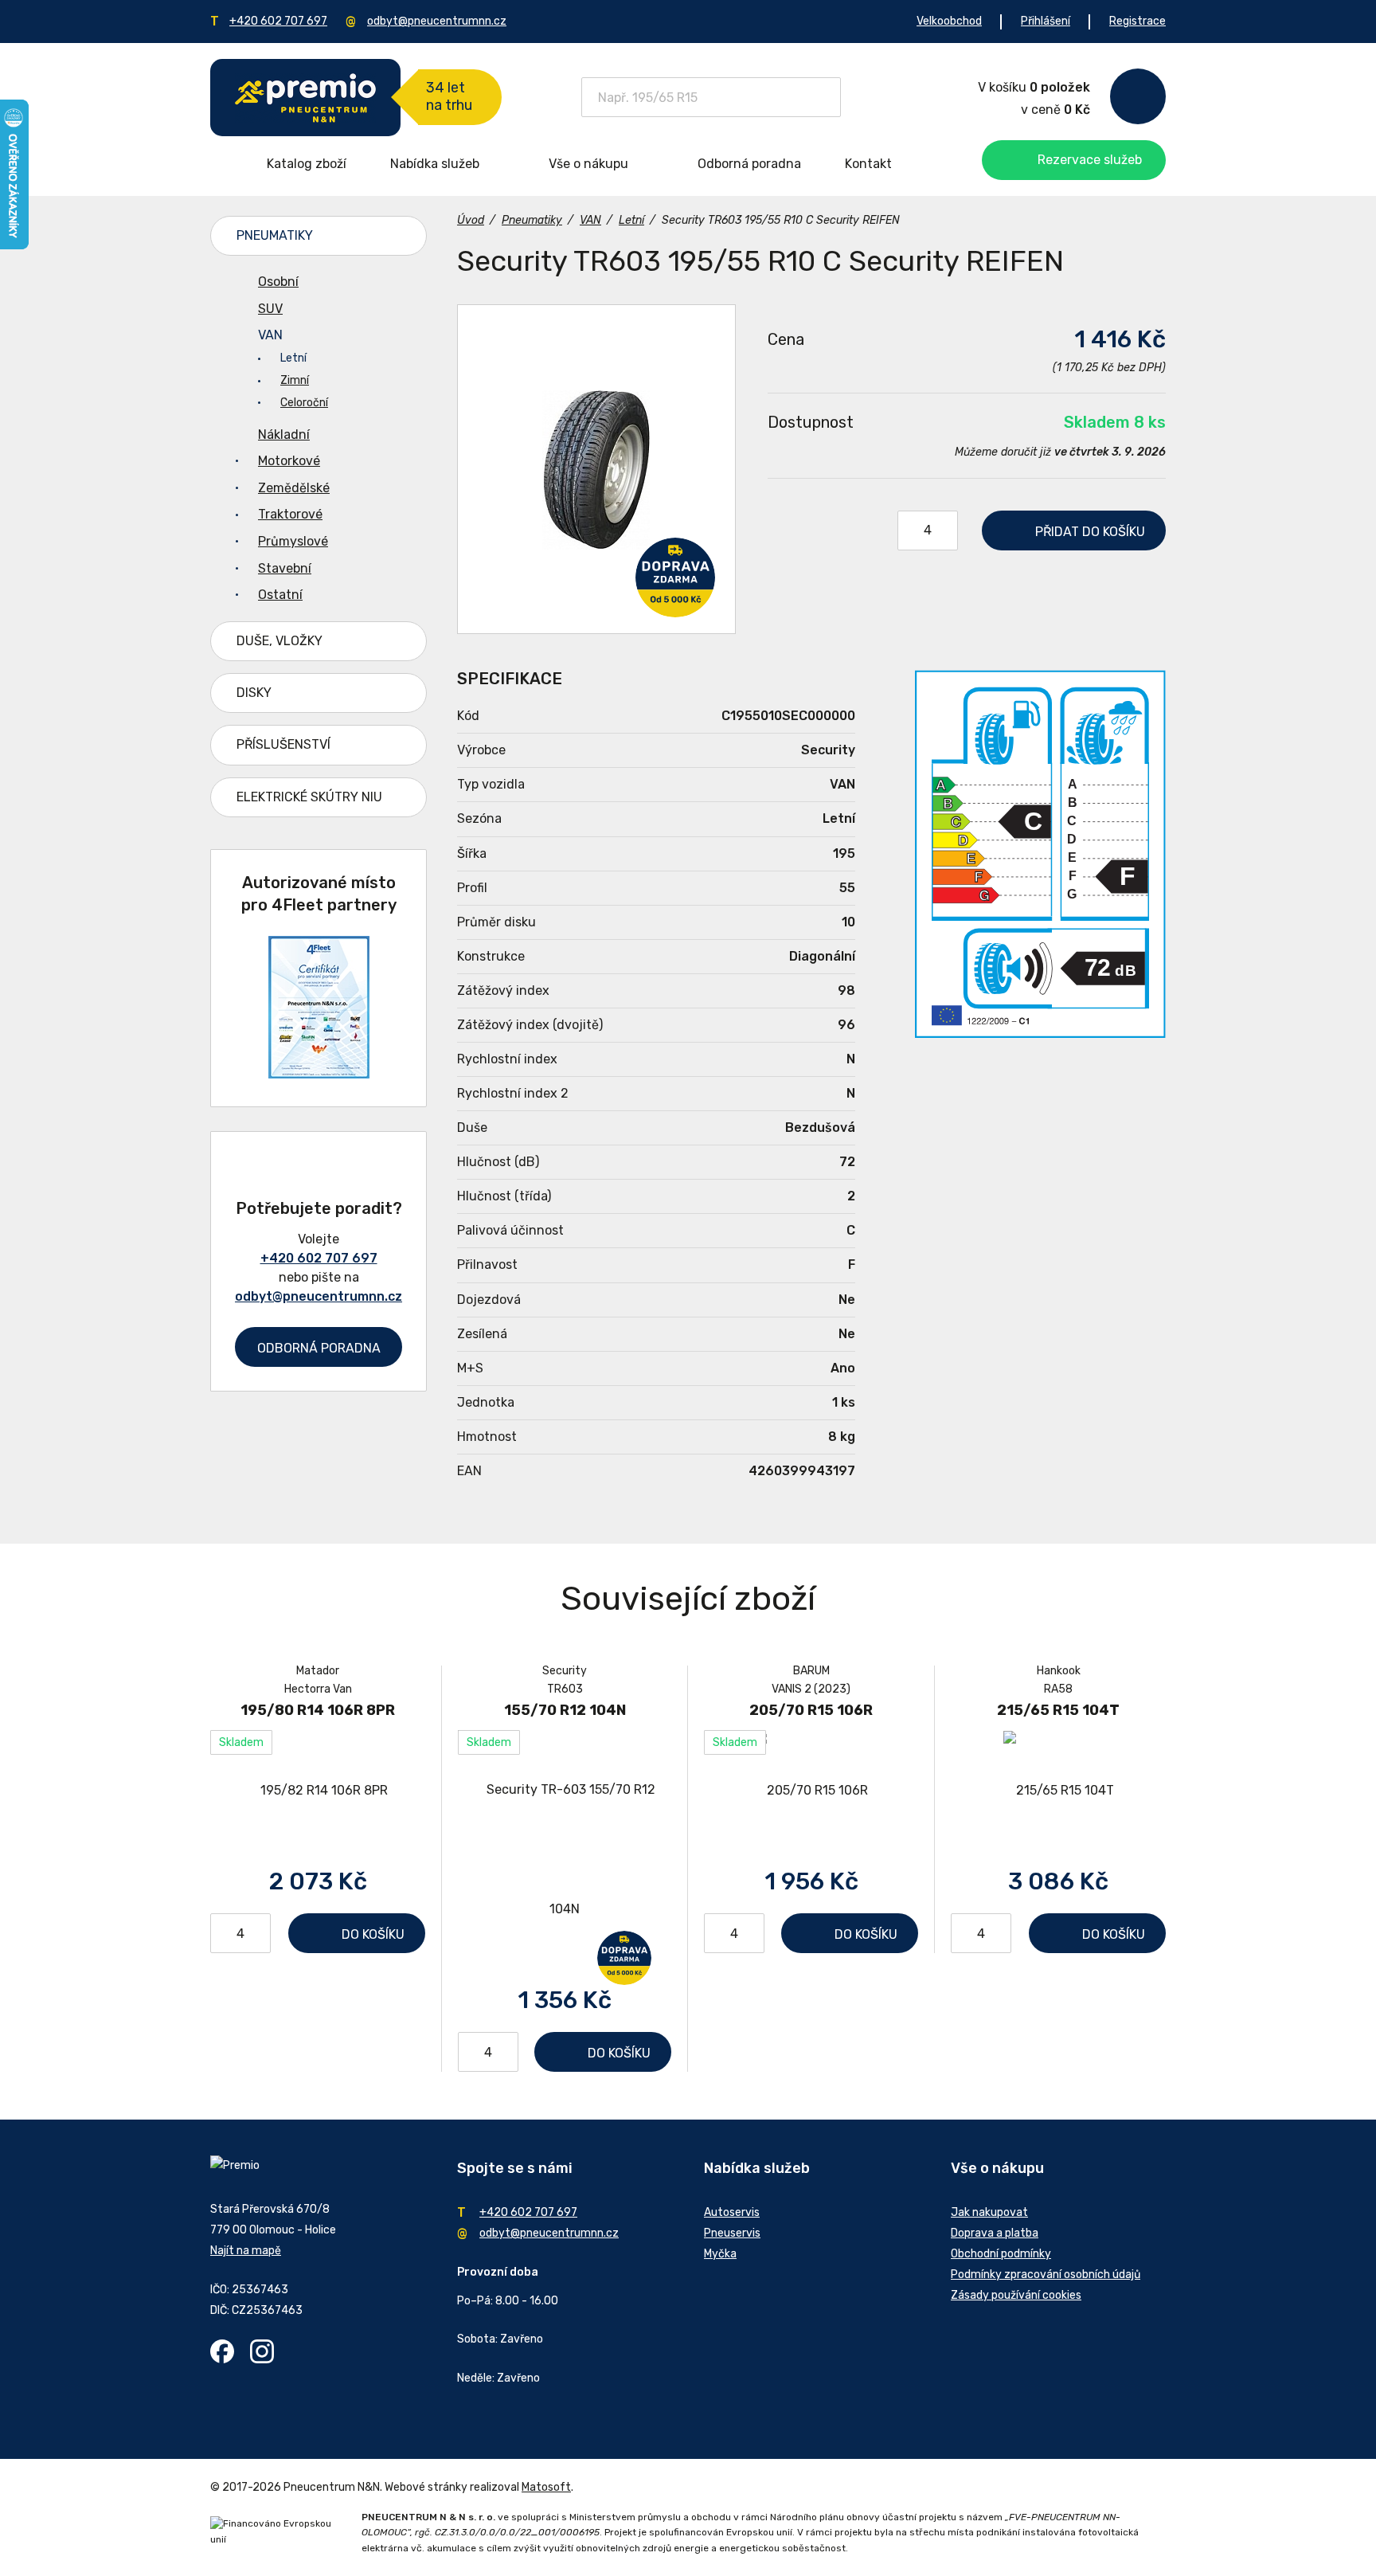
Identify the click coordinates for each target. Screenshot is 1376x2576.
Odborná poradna (749, 164)
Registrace (1138, 21)
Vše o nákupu (588, 164)
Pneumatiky (275, 235)
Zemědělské (294, 488)
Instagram (262, 2351)
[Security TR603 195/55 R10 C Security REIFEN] (596, 469)
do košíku (1090, 532)
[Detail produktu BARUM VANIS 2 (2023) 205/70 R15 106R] (811, 1790)
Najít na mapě (246, 2251)
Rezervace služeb (1090, 160)
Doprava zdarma (675, 577)
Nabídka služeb (435, 164)
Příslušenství (283, 744)
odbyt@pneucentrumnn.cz (437, 21)
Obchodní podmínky (1001, 2254)
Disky (254, 693)
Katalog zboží (307, 164)
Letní (293, 358)
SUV (270, 309)
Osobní (278, 282)
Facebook (222, 2351)
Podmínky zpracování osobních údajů (1046, 2275)
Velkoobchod (949, 21)
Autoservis (732, 2212)
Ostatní (280, 595)
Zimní (295, 380)
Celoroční (304, 403)
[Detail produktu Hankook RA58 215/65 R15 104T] (1058, 1790)
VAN (270, 335)
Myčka (720, 2254)
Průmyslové (293, 541)
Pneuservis (732, 2233)
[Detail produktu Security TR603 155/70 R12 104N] (565, 1850)
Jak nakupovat (989, 2212)
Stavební (285, 568)
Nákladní (284, 435)
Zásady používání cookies (1016, 2295)
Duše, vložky (279, 641)
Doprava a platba (995, 2233)
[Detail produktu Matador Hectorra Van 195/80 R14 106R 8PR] (318, 1790)
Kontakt (868, 164)
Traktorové (290, 514)
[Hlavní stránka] (305, 98)
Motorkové (289, 461)
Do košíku (373, 1934)
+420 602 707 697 (278, 21)
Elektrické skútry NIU (309, 797)
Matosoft (546, 2487)
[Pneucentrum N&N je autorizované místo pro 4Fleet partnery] (319, 1074)
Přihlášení (1046, 21)
